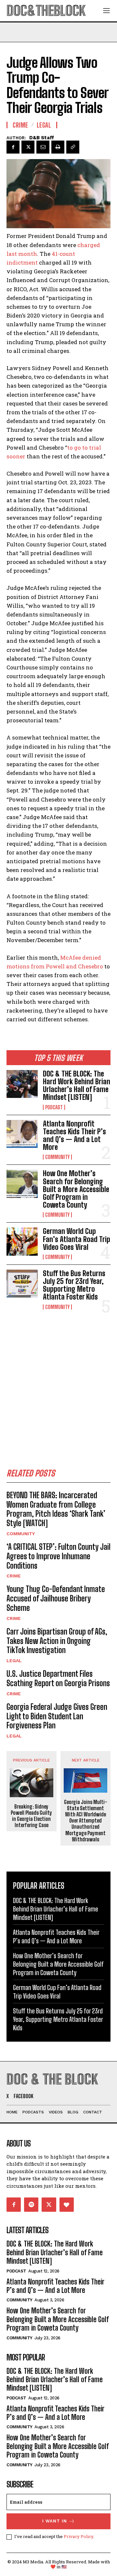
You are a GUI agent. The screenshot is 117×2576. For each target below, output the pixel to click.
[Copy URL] (73, 147)
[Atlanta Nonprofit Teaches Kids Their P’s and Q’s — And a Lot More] (22, 1134)
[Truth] (67, 2205)
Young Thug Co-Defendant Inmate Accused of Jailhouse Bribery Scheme (56, 1598)
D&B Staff (42, 138)
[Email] (43, 147)
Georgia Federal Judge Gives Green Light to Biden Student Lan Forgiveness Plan (57, 1716)
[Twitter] (28, 147)
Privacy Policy (78, 2536)
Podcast (54, 1107)
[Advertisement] (58, 1383)
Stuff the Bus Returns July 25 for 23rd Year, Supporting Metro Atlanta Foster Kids (74, 1285)
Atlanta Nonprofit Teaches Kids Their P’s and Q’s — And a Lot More (74, 1136)
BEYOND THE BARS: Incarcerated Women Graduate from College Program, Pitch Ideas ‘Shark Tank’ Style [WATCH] (56, 1509)
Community (57, 1157)
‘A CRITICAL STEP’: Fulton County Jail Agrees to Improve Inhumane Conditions (58, 1556)
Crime (14, 1576)
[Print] (58, 147)
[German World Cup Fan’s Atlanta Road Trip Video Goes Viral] (22, 1241)
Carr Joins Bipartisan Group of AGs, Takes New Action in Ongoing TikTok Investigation (57, 1641)
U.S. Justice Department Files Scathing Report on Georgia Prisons (58, 1678)
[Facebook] (13, 147)
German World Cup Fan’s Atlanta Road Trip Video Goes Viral (77, 1239)
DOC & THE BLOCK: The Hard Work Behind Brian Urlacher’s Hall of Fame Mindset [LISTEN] (77, 1086)
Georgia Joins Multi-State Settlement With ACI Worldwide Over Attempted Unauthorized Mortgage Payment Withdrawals (86, 1821)
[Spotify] (31, 2205)
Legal (14, 1661)
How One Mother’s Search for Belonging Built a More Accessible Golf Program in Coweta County (76, 1189)
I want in (55, 2521)
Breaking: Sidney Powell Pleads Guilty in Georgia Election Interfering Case (31, 1816)
